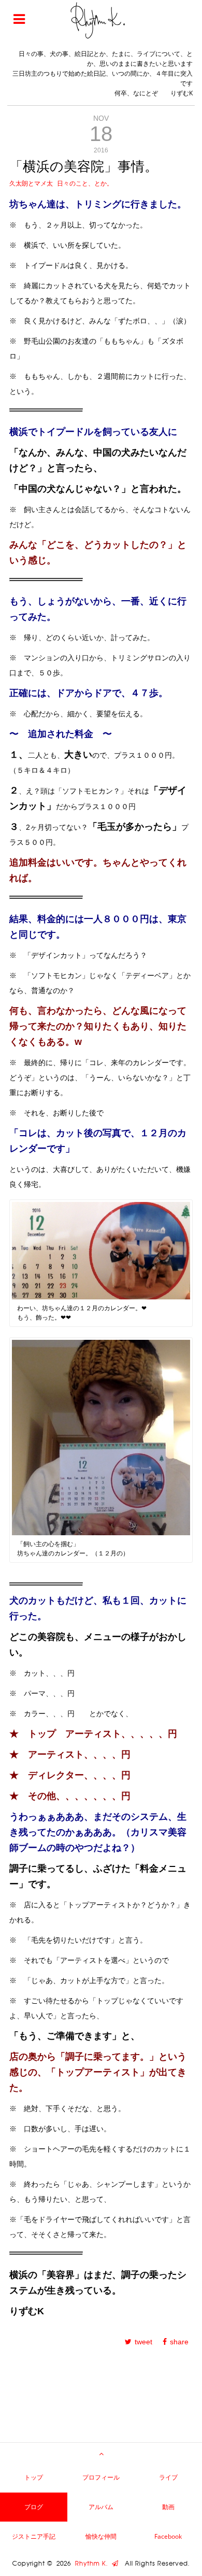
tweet (143, 2342)
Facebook (168, 2536)
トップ (34, 2477)
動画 (168, 2507)
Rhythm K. (93, 2564)
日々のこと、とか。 (85, 183)
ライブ (168, 2477)
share (179, 2342)
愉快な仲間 (101, 2536)
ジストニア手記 (34, 2536)
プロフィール (101, 2477)
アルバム (101, 2507)
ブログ (34, 2507)
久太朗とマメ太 (31, 183)
